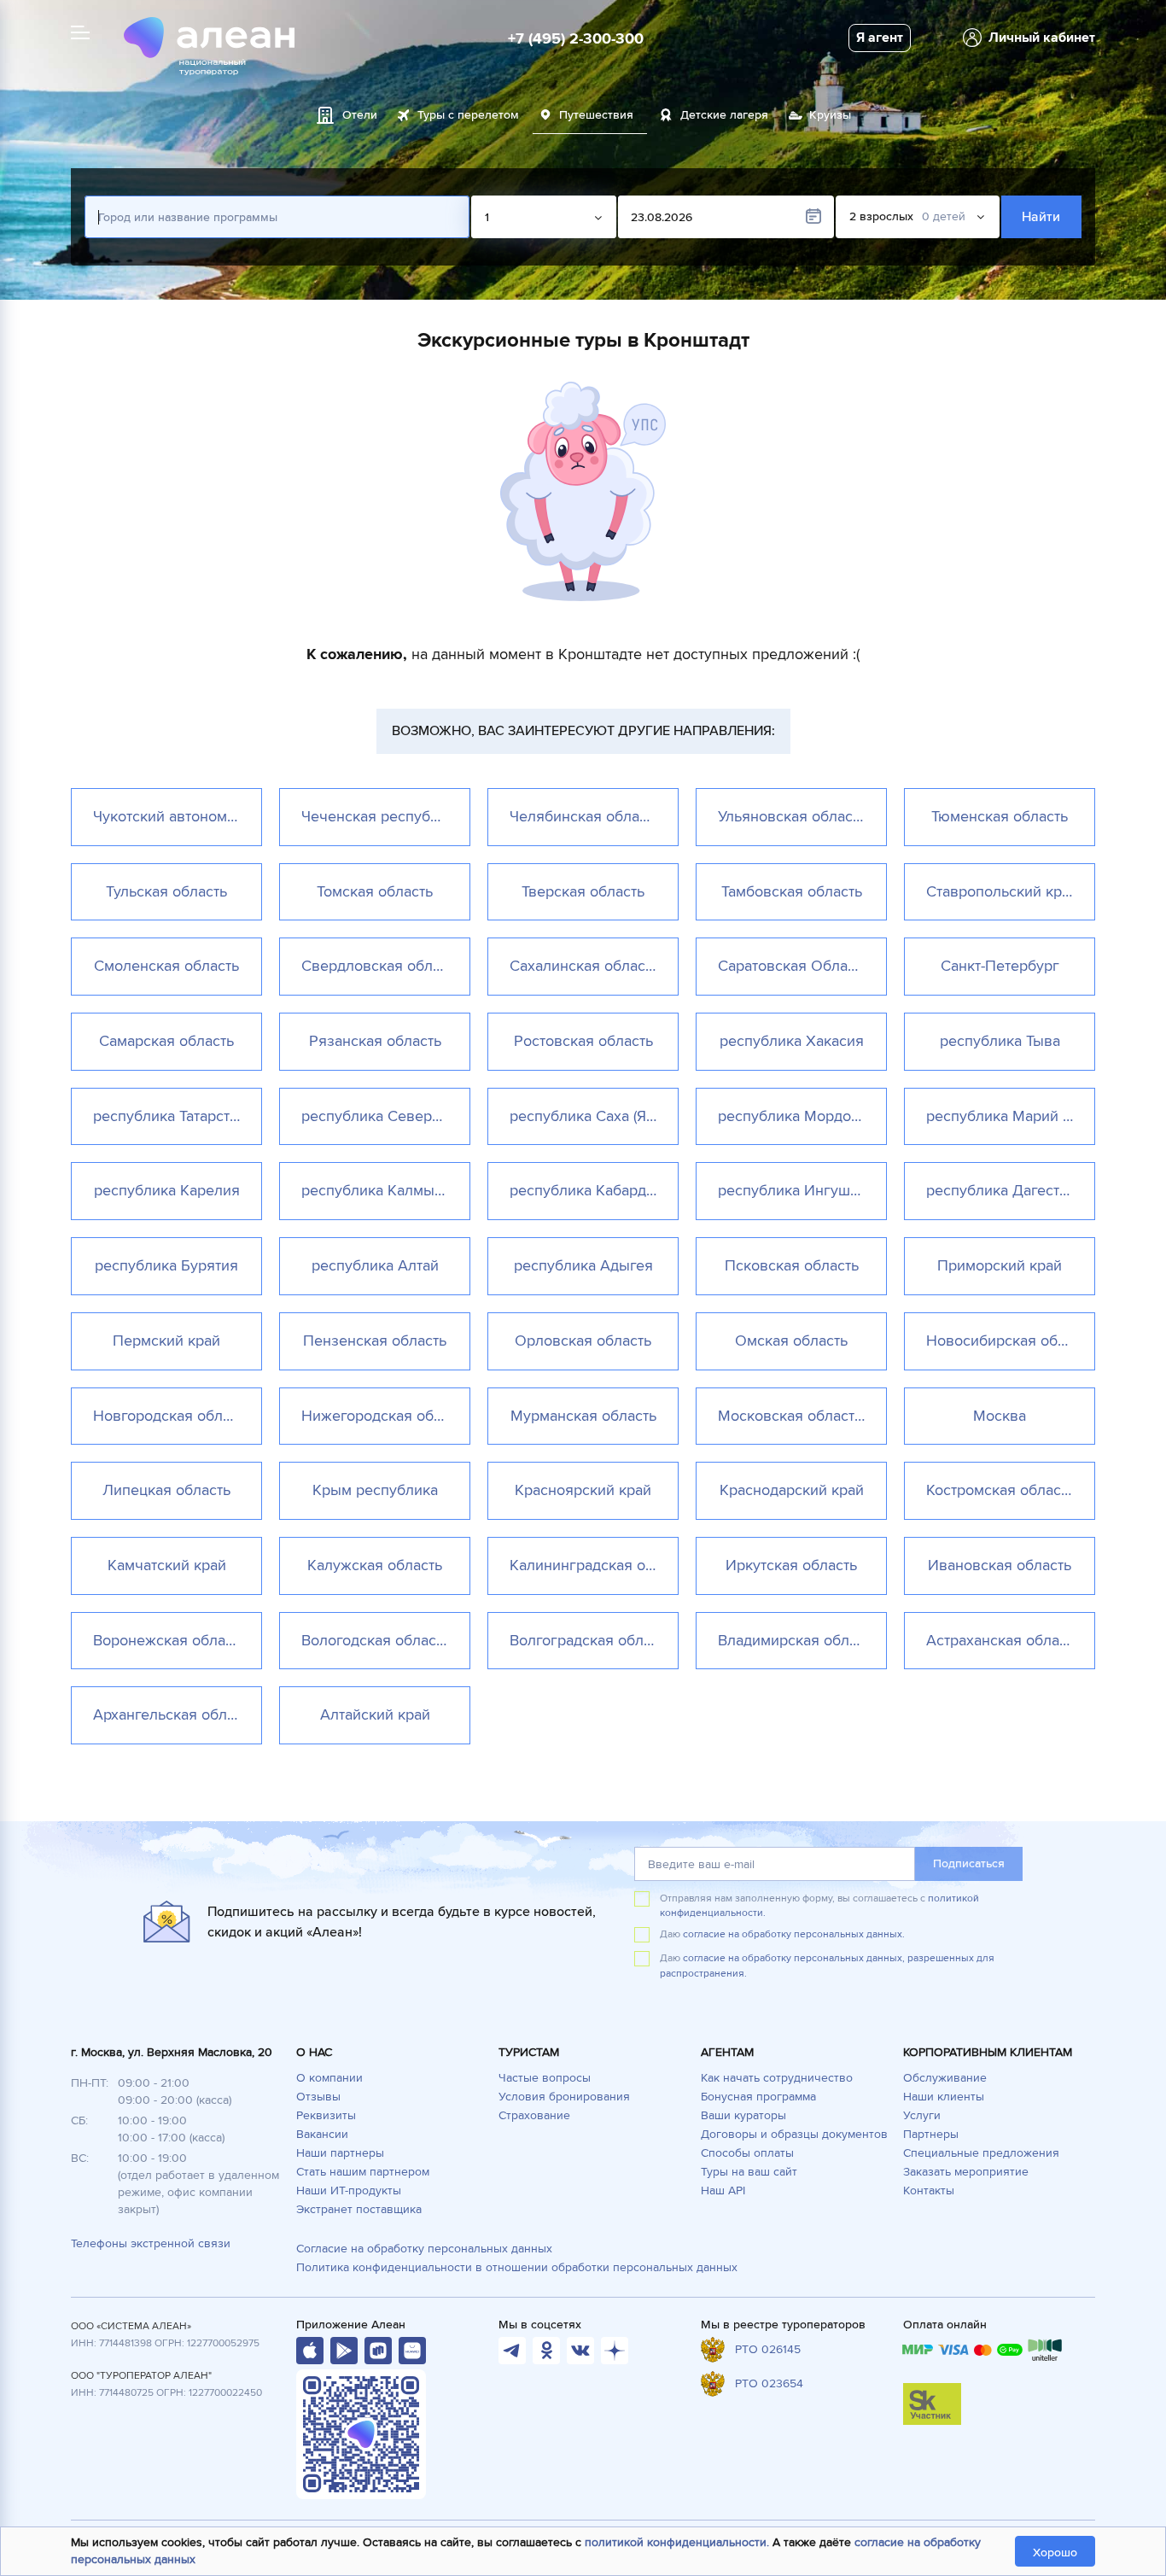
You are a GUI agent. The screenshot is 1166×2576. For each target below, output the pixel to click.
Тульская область (166, 891)
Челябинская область (585, 816)
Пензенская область (375, 1341)
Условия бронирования (564, 2097)
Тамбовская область (792, 891)
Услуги (922, 2115)
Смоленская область (166, 966)
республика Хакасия (792, 1041)
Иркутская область (791, 1565)
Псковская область (792, 1265)
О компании (329, 2078)
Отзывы (318, 2097)
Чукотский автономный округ (177, 816)
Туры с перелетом (468, 115)
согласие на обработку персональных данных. (794, 1934)
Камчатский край (167, 1565)
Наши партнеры (340, 2153)
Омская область (791, 1341)
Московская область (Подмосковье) (802, 1416)
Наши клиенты (944, 2097)
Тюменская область (1000, 816)
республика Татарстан (169, 1116)
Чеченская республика (382, 816)
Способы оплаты (747, 2153)
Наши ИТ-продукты (349, 2190)
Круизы (830, 115)
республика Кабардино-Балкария (594, 1190)
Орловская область (583, 1341)
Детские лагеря (724, 115)
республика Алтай (375, 1265)
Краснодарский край (792, 1490)
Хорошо (1055, 2553)
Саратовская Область (793, 966)
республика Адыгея (583, 1265)
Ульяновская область (792, 816)
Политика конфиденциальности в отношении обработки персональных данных (517, 2267)
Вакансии (322, 2134)
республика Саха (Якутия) (594, 1116)
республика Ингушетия (800, 1190)
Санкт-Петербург (1000, 966)
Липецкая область (166, 1490)
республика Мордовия (797, 1116)
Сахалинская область (584, 966)
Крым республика (375, 1490)
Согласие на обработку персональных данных (424, 2249)
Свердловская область (382, 966)
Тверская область (583, 891)
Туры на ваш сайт (749, 2172)
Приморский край (1000, 1265)
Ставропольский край (1002, 891)
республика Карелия (167, 1190)
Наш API (723, 2190)
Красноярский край (583, 1490)
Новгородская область (172, 1416)
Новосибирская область (1010, 1341)
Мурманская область (583, 1416)
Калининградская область (594, 1565)
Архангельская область (175, 1714)
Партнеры (931, 2134)
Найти (1042, 217)
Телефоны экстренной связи (151, 2243)
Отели (360, 115)
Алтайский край (375, 1714)
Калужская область (375, 1565)
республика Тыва (1000, 1041)
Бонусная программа (758, 2097)
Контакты (929, 2190)
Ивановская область (1000, 1565)
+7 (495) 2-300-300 (576, 38)
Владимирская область (798, 1640)
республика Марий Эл (1004, 1116)
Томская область (375, 891)
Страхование (534, 2115)
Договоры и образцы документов (794, 2134)
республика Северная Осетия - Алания (385, 1116)
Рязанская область (375, 1041)
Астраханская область (1003, 1640)
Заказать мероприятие (966, 2172)
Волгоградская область (591, 1640)
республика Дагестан (1001, 1190)
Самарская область (166, 1041)
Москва (1000, 1416)
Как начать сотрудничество (777, 2078)
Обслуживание (945, 2078)
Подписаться (969, 1863)
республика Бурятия (166, 1265)
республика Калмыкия (380, 1190)
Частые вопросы (545, 2078)
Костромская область (1000, 1490)
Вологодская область (376, 1640)
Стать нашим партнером (363, 2172)
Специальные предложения (981, 2153)
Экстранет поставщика (359, 2209)
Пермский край (166, 1341)
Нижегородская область (385, 1416)
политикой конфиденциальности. (677, 2542)
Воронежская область (170, 1640)
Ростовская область (583, 1041)
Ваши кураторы (743, 2115)
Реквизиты (326, 2115)
